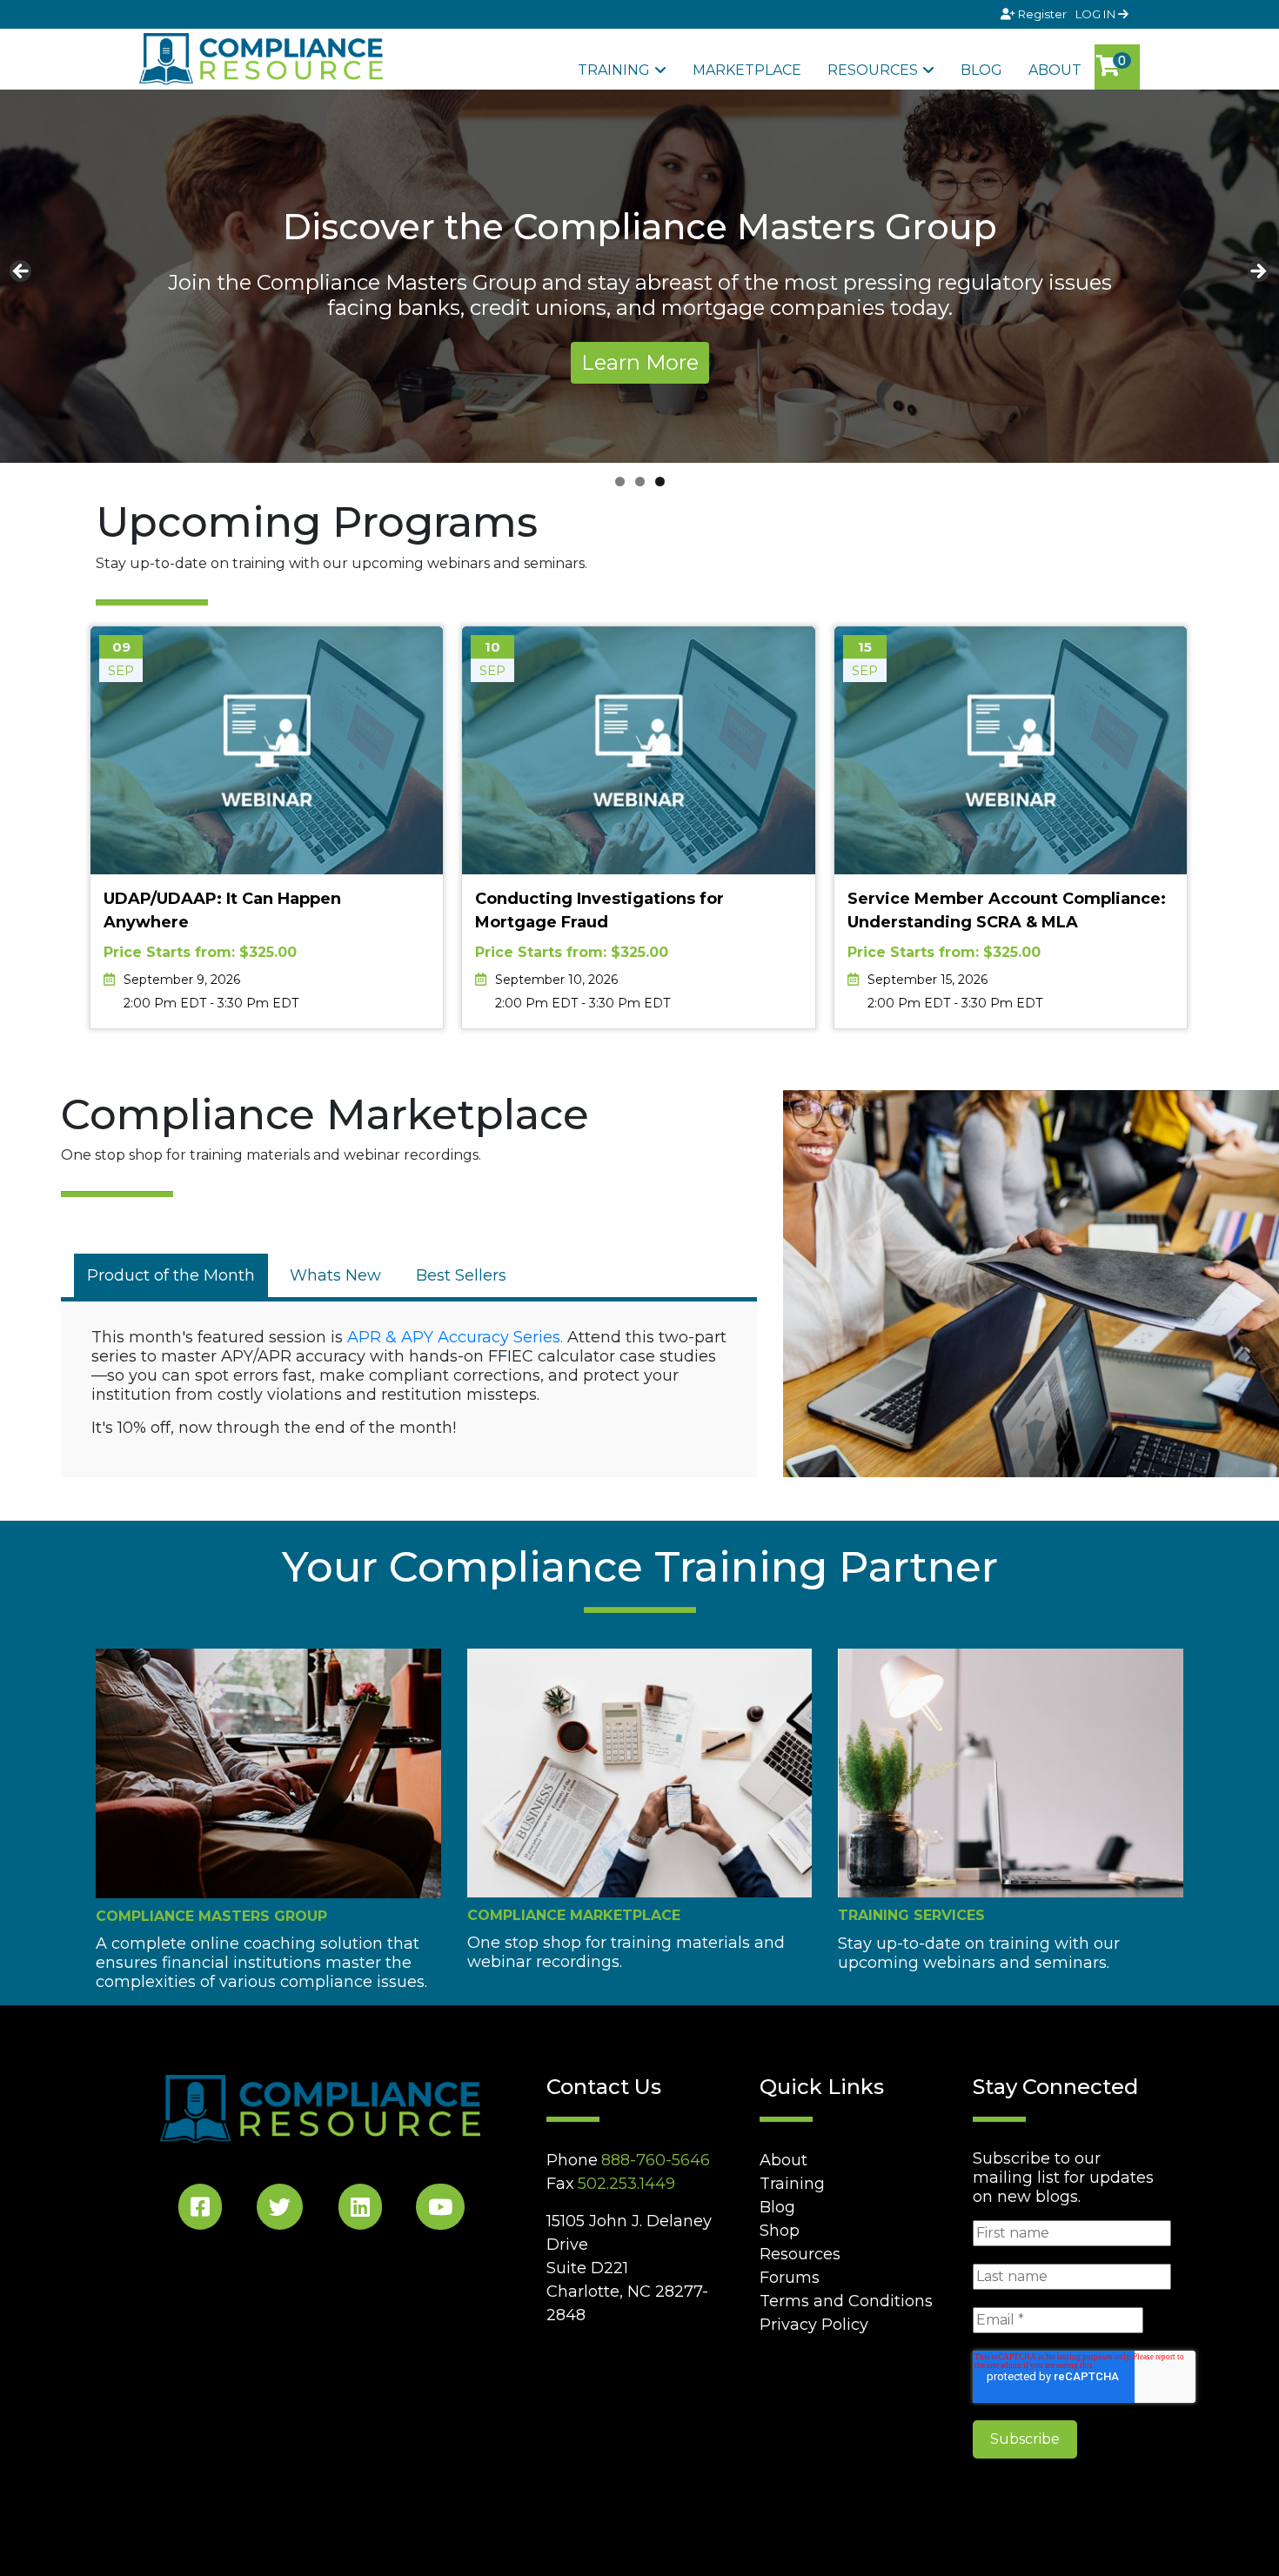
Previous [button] (22, 272)
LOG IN (1097, 14)
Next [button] (1257, 272)
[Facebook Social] (200, 2210)
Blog (981, 70)
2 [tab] (640, 482)
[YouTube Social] (440, 2210)
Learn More (640, 362)
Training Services (911, 1915)
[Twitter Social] (280, 2210)
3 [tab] (660, 482)
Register (1042, 14)
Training (614, 70)
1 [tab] (620, 482)
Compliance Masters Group (211, 1916)
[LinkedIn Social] (360, 2210)
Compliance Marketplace (574, 1915)
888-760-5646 (656, 2160)
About (1055, 70)
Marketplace (747, 70)
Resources (873, 70)
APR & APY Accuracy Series (454, 1337)
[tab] (171, 1275)
